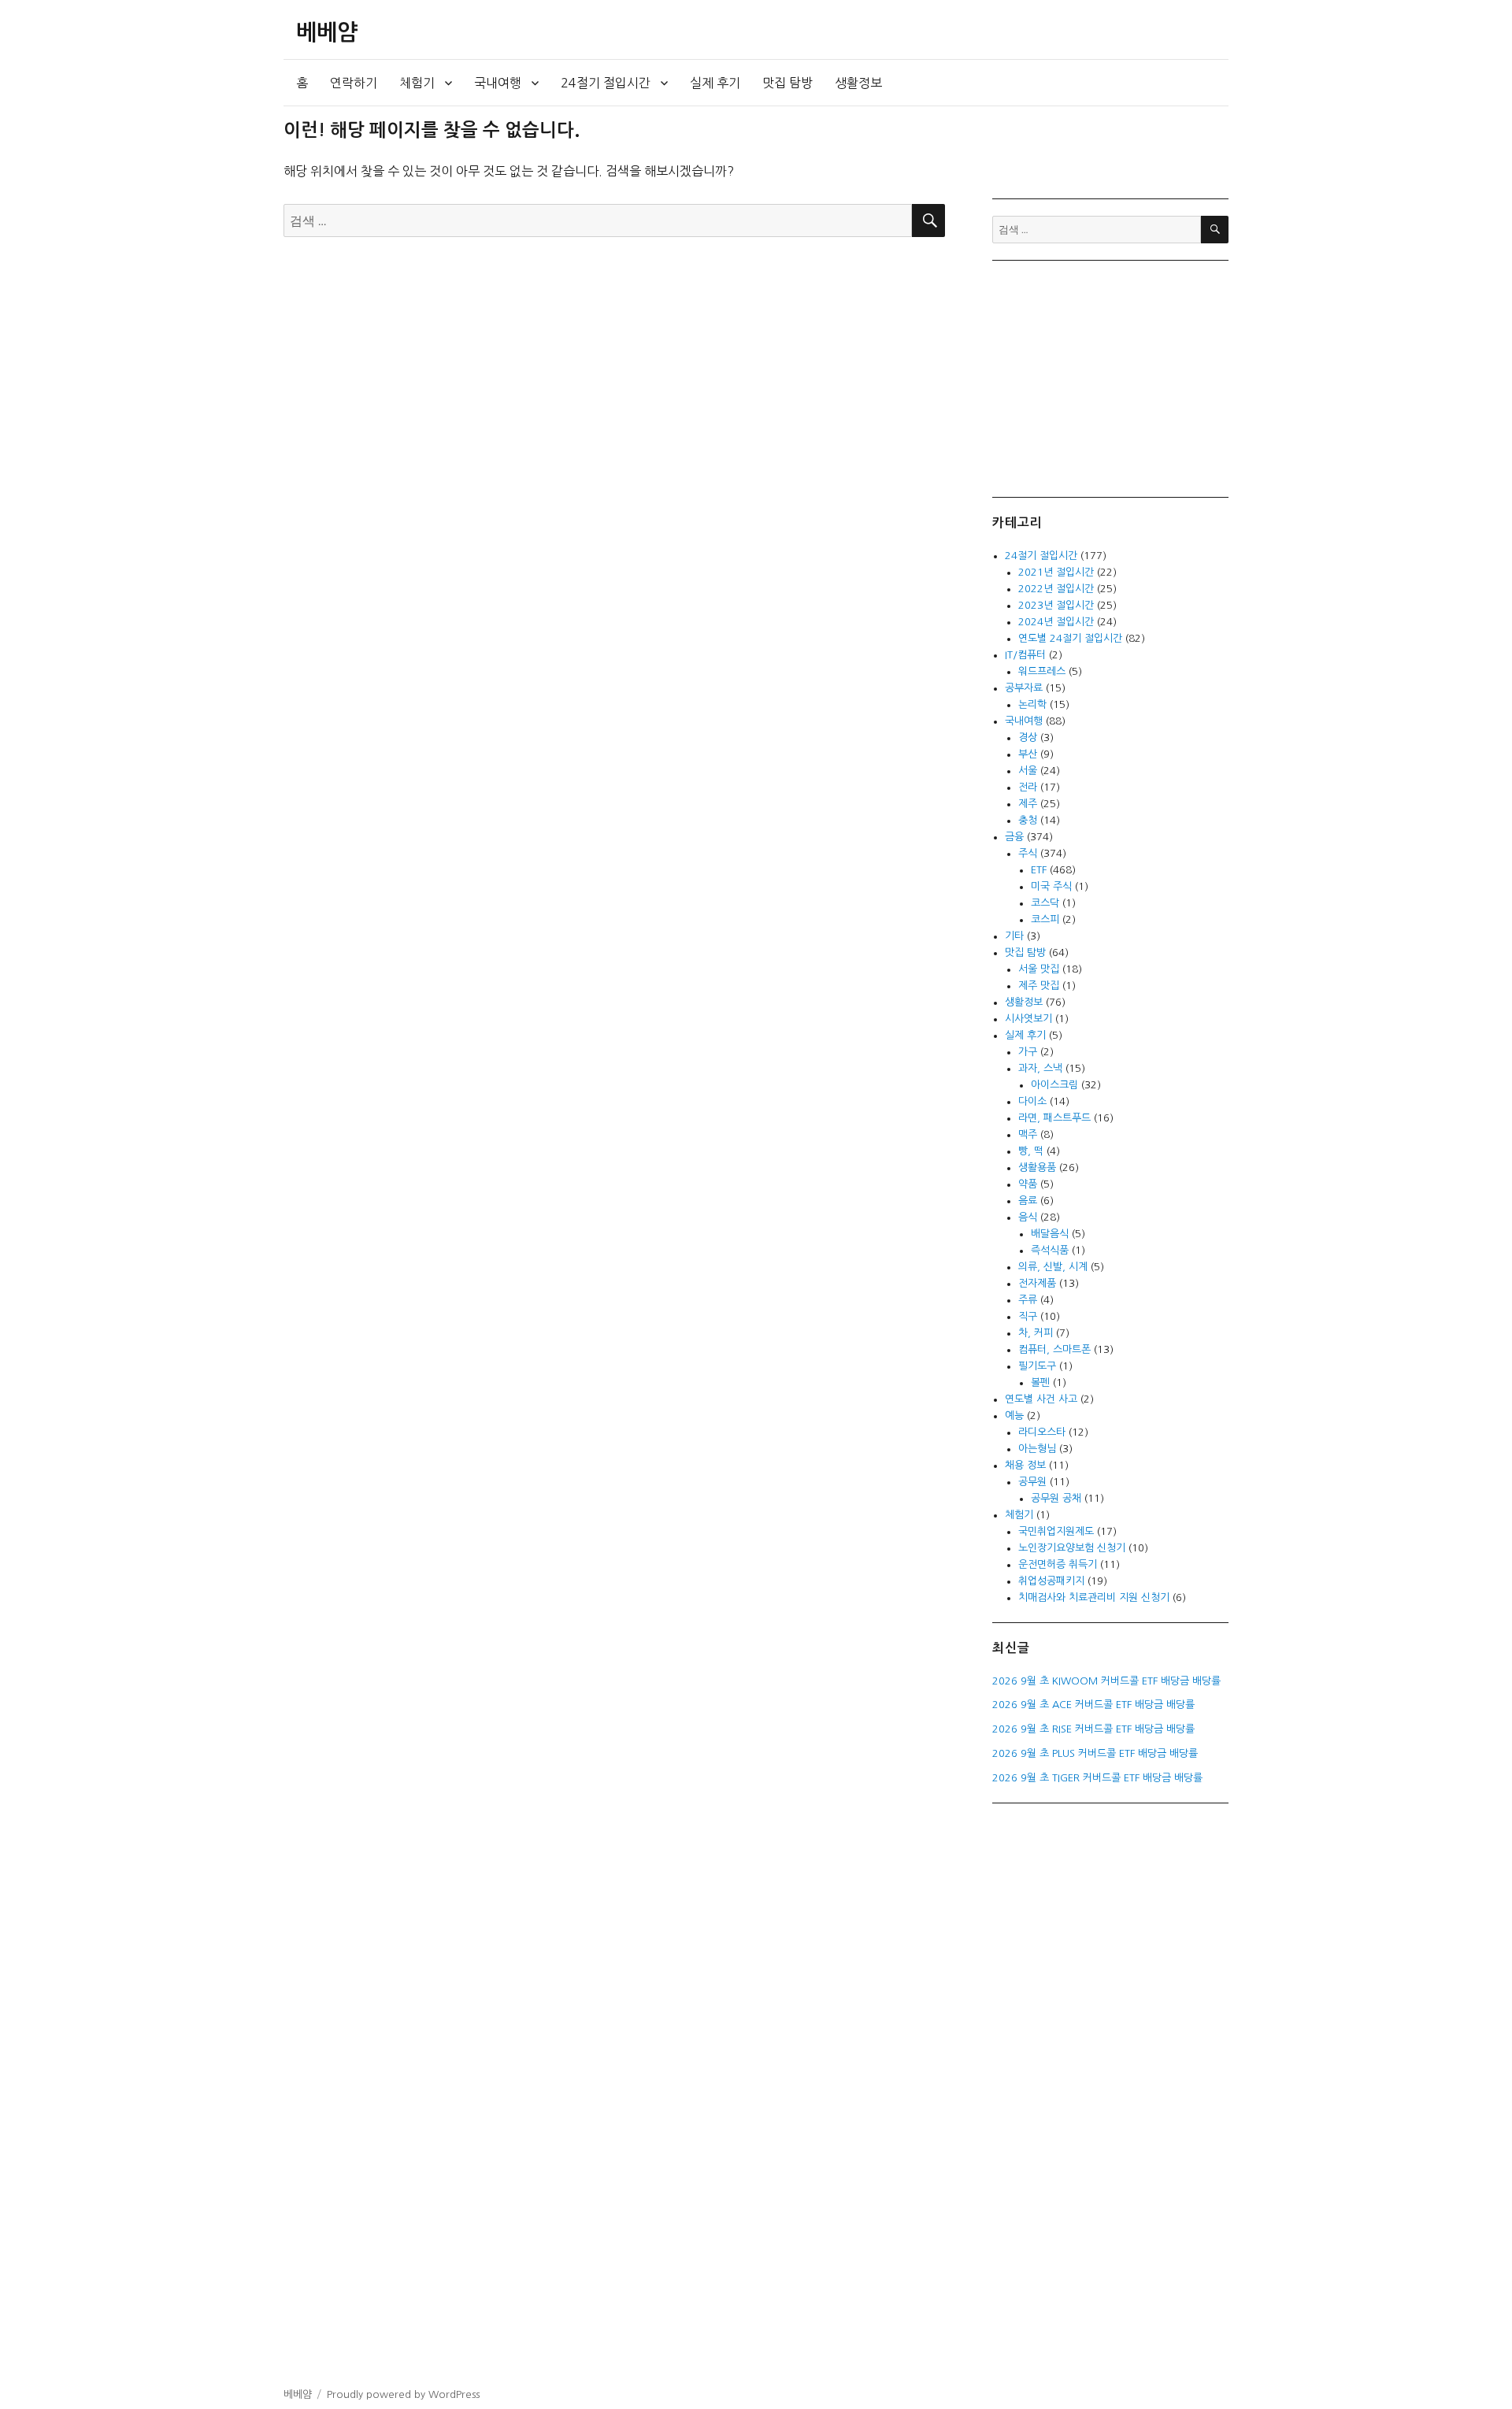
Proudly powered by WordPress (403, 2394)
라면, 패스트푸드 (1054, 1118)
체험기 (417, 83)
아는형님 (1037, 1449)
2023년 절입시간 (1056, 605)
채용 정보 (1025, 1465)
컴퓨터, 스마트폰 (1054, 1349)
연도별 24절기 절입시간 (1070, 638)
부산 (1028, 754)
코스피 (1045, 919)
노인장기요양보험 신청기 (1072, 1548)
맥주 (1028, 1134)
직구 (1028, 1316)
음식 (1028, 1217)
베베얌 (327, 32)
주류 (1028, 1300)
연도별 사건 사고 (1041, 1399)
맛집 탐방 (787, 83)
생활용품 (1037, 1167)
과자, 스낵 (1040, 1068)
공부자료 (1024, 688)
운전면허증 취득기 (1058, 1564)
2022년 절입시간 (1056, 589)
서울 (1028, 771)
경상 (1028, 738)
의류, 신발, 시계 (1053, 1267)
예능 (1014, 1416)
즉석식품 (1050, 1250)
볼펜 (1040, 1382)
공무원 (1032, 1482)
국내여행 (498, 83)
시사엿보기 (1028, 1019)
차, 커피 (1036, 1333)
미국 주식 (1051, 886)
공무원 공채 (1056, 1498)
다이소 (1032, 1101)
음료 (1028, 1201)
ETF (1039, 870)
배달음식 (1050, 1234)
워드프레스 (1042, 671)
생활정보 (858, 83)
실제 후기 (715, 83)
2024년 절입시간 (1056, 622)
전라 (1028, 787)
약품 (1028, 1184)
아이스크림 (1054, 1085)
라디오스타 (1042, 1432)
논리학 (1032, 704)
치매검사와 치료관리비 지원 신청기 (1094, 1597)
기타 (1014, 936)
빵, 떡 (1031, 1151)
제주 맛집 (1039, 986)
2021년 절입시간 (1056, 572)
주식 (1028, 853)
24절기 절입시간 (606, 83)
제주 (1028, 804)
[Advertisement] (1113, 377)
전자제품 (1037, 1283)
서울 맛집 (1039, 969)
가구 (1028, 1052)
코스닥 (1045, 903)
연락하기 (354, 83)
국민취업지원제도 (1056, 1531)
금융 (1014, 837)
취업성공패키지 (1051, 1581)
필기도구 (1037, 1366)
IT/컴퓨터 (1025, 655)
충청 (1028, 820)
